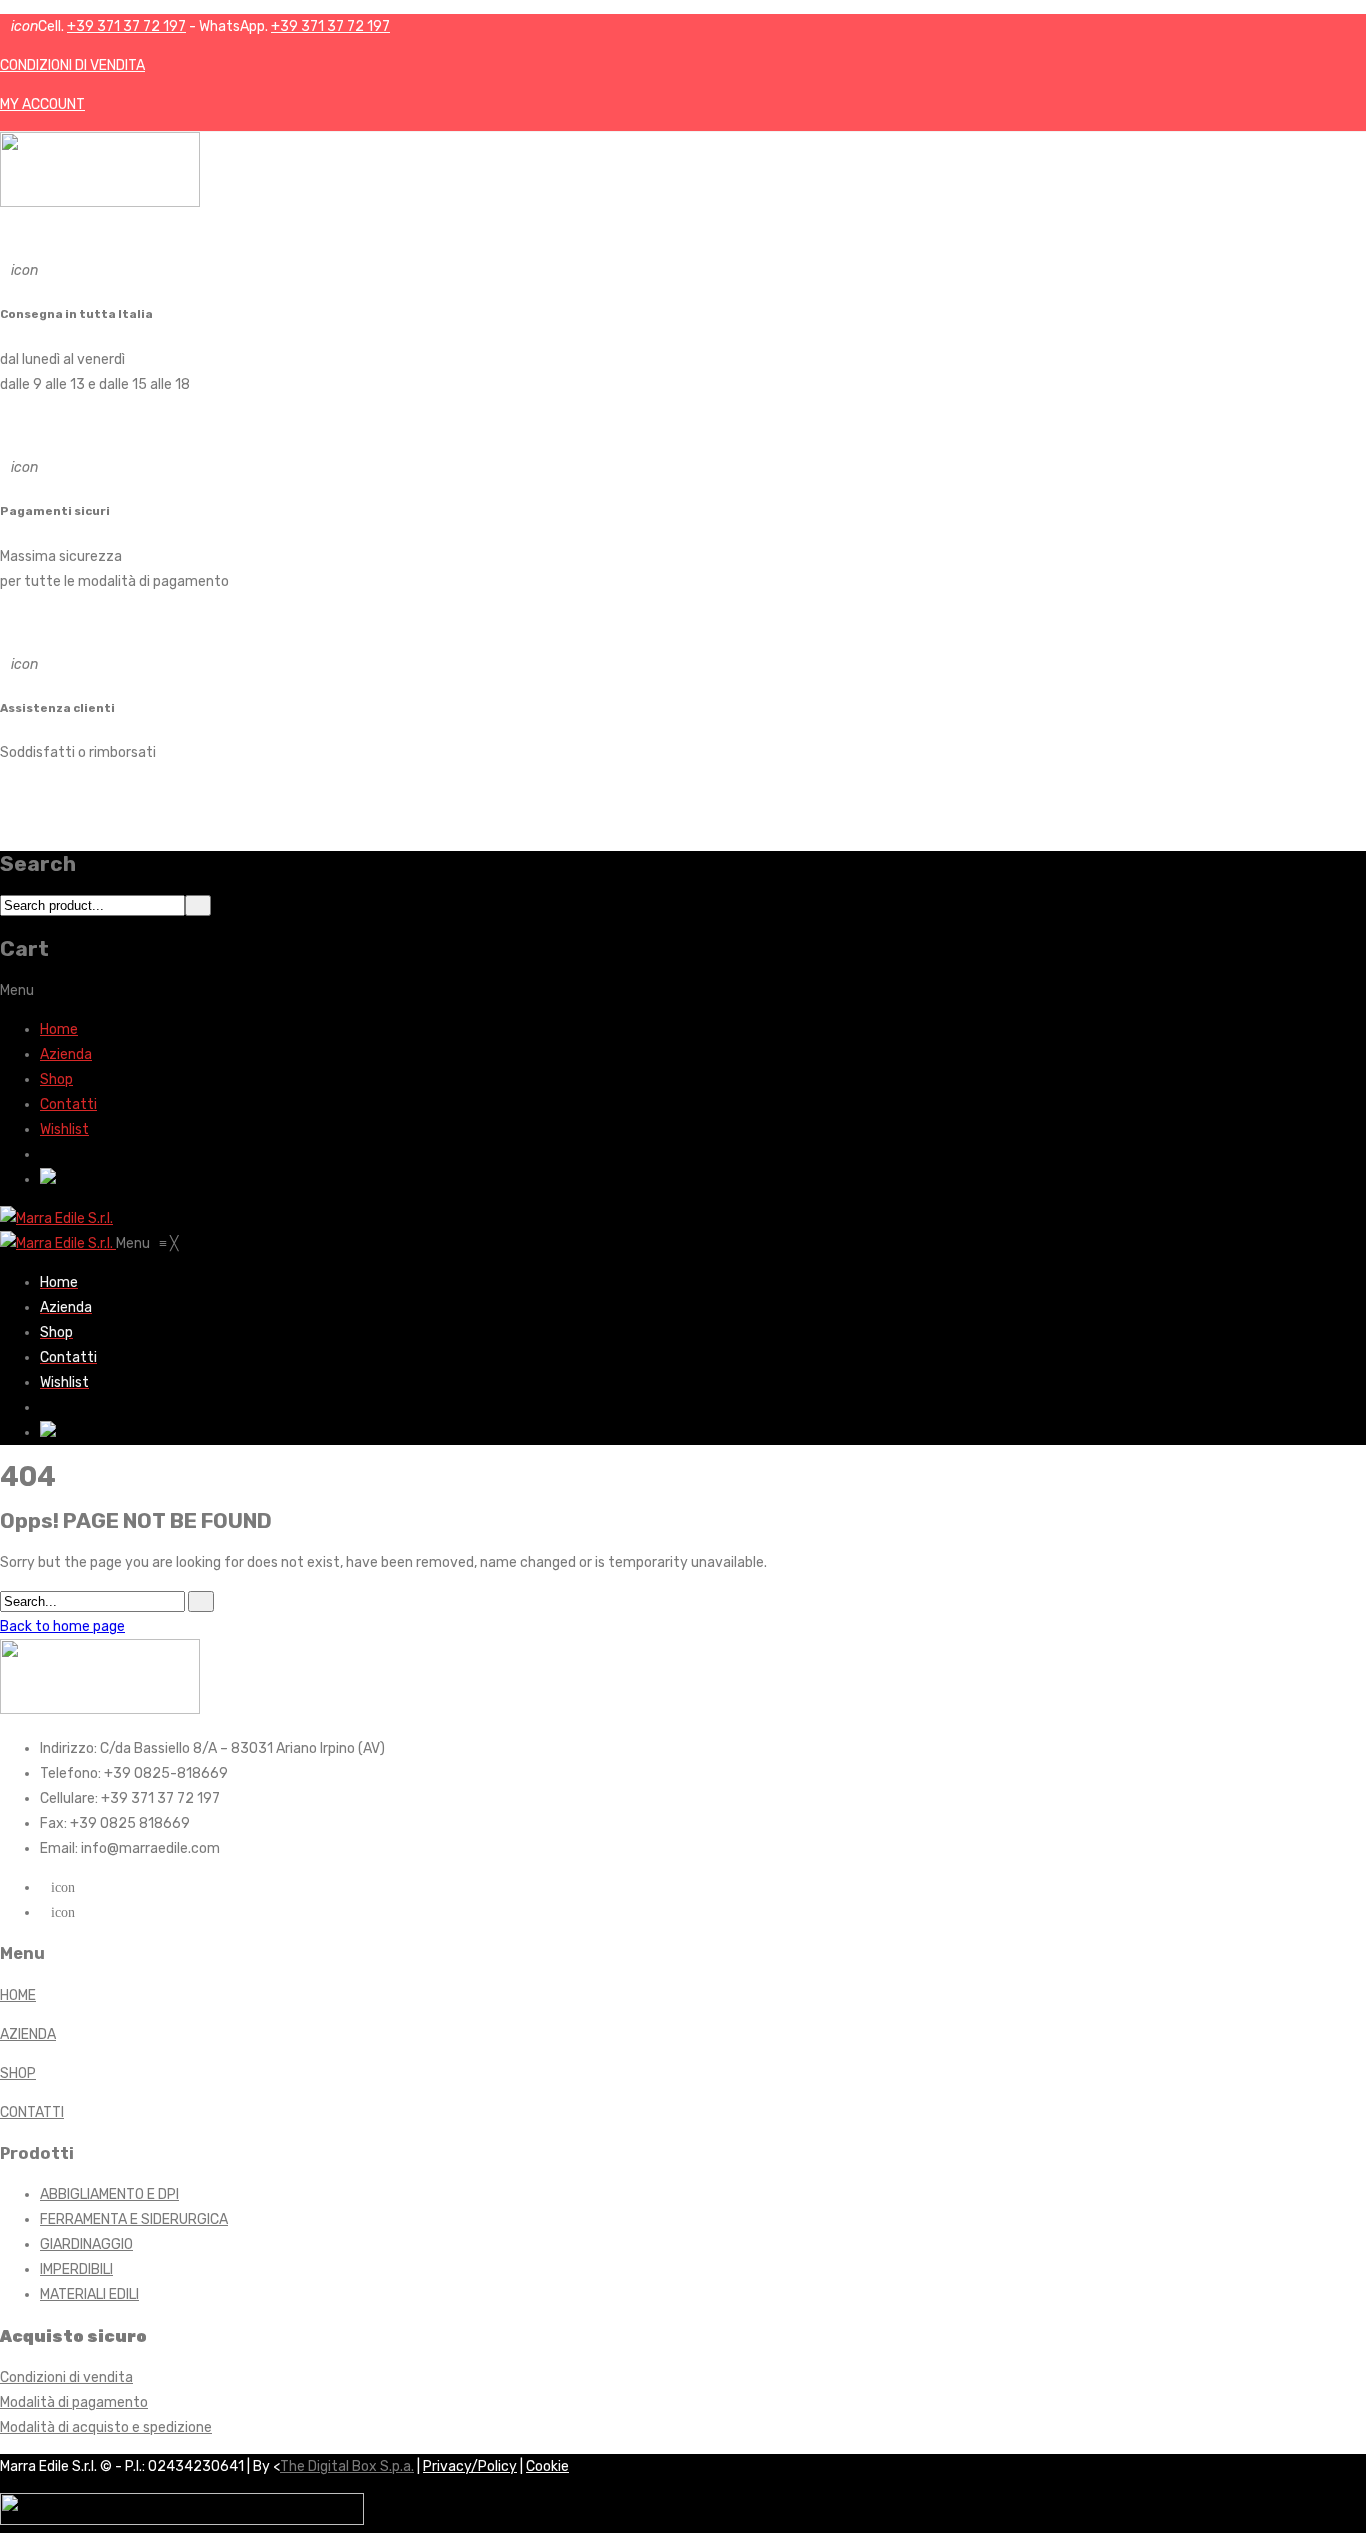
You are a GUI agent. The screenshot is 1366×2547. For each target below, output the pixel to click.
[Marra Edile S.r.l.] (56, 1218)
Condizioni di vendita (66, 2377)
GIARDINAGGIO (86, 2244)
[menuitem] (59, 1282)
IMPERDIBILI (76, 2269)
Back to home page (62, 1626)
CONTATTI (32, 2112)
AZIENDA (28, 2034)
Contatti (68, 1104)
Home (59, 1029)
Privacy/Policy (470, 2466)
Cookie (547, 2466)
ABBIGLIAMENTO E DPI (109, 2194)
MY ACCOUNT (42, 104)
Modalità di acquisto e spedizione (106, 2427)
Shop (56, 1079)
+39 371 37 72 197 (126, 26)
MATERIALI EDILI (89, 2294)
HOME (18, 1995)
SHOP (18, 2073)
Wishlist (64, 1129)
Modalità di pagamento (74, 2402)
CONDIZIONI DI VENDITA (72, 65)
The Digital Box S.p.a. (347, 2466)
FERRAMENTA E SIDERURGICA (134, 2219)
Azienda (66, 1054)
